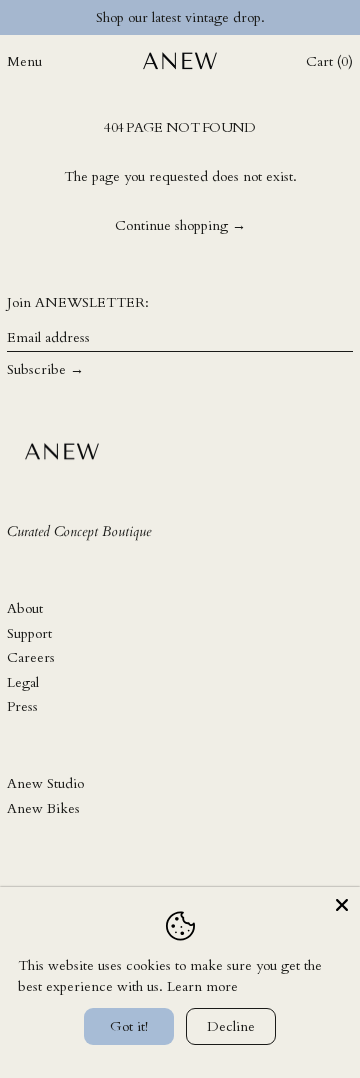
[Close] (342, 905)
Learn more (202, 986)
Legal (23, 682)
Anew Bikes (43, 808)
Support (29, 633)
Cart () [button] (329, 61)
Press (22, 706)
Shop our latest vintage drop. (180, 17)
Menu (24, 61)
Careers (31, 657)
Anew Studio (45, 783)
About (25, 608)
